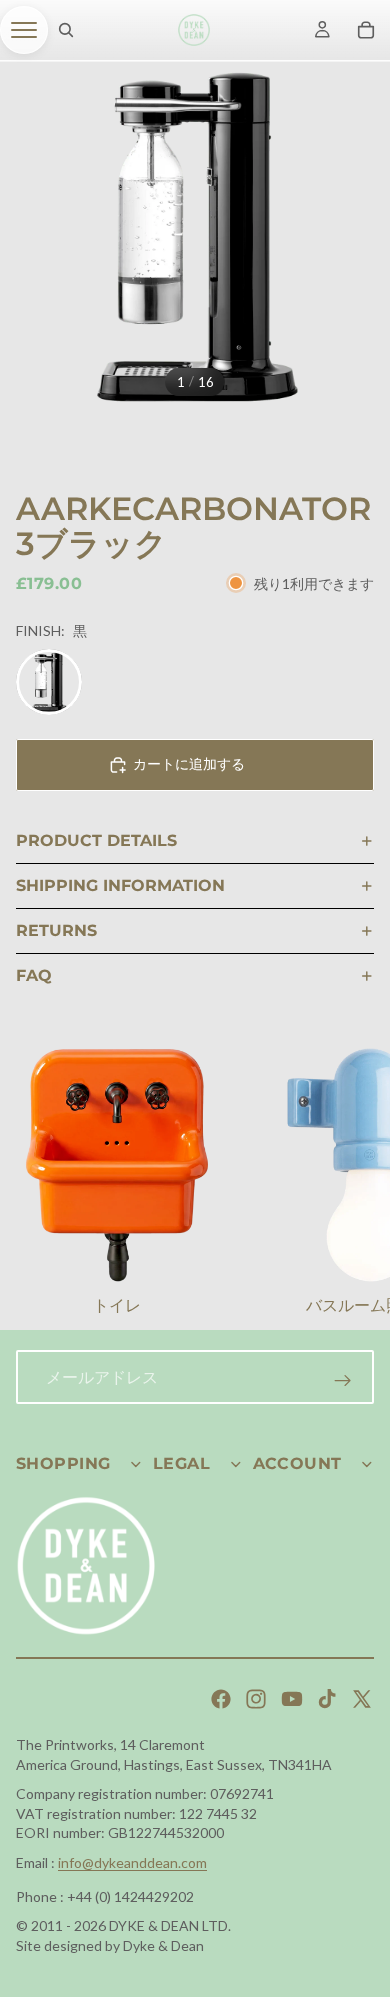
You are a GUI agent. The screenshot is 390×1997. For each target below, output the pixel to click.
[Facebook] (221, 1699)
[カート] (366, 30)
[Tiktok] (327, 1699)
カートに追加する (189, 763)
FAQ (34, 975)
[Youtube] (292, 1699)
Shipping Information (120, 885)
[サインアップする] (343, 1381)
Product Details (96, 840)
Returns (56, 930)
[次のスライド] (350, 1184)
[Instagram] (256, 1699)
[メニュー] (24, 30)
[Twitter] (362, 1699)
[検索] (66, 30)
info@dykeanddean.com (132, 1862)
